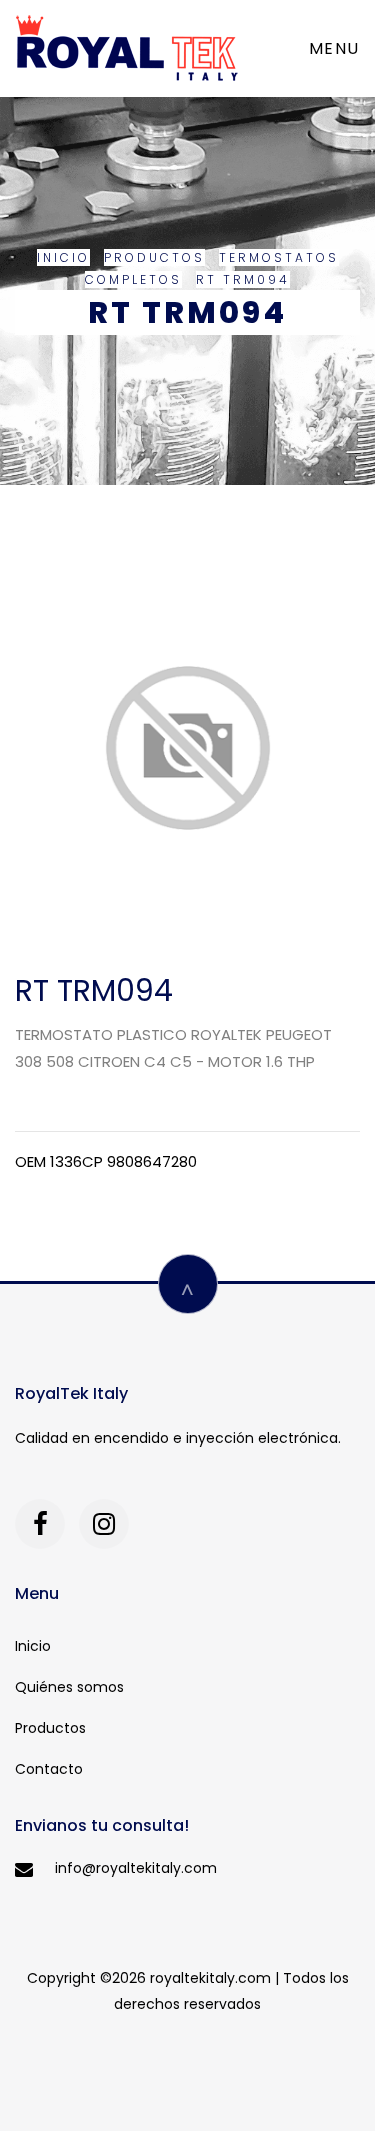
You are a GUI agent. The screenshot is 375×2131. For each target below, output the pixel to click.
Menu (334, 48)
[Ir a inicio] (127, 48)
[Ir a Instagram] (104, 1524)
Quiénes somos (69, 1687)
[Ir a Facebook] (40, 1524)
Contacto (49, 1769)
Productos (154, 257)
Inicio (63, 257)
